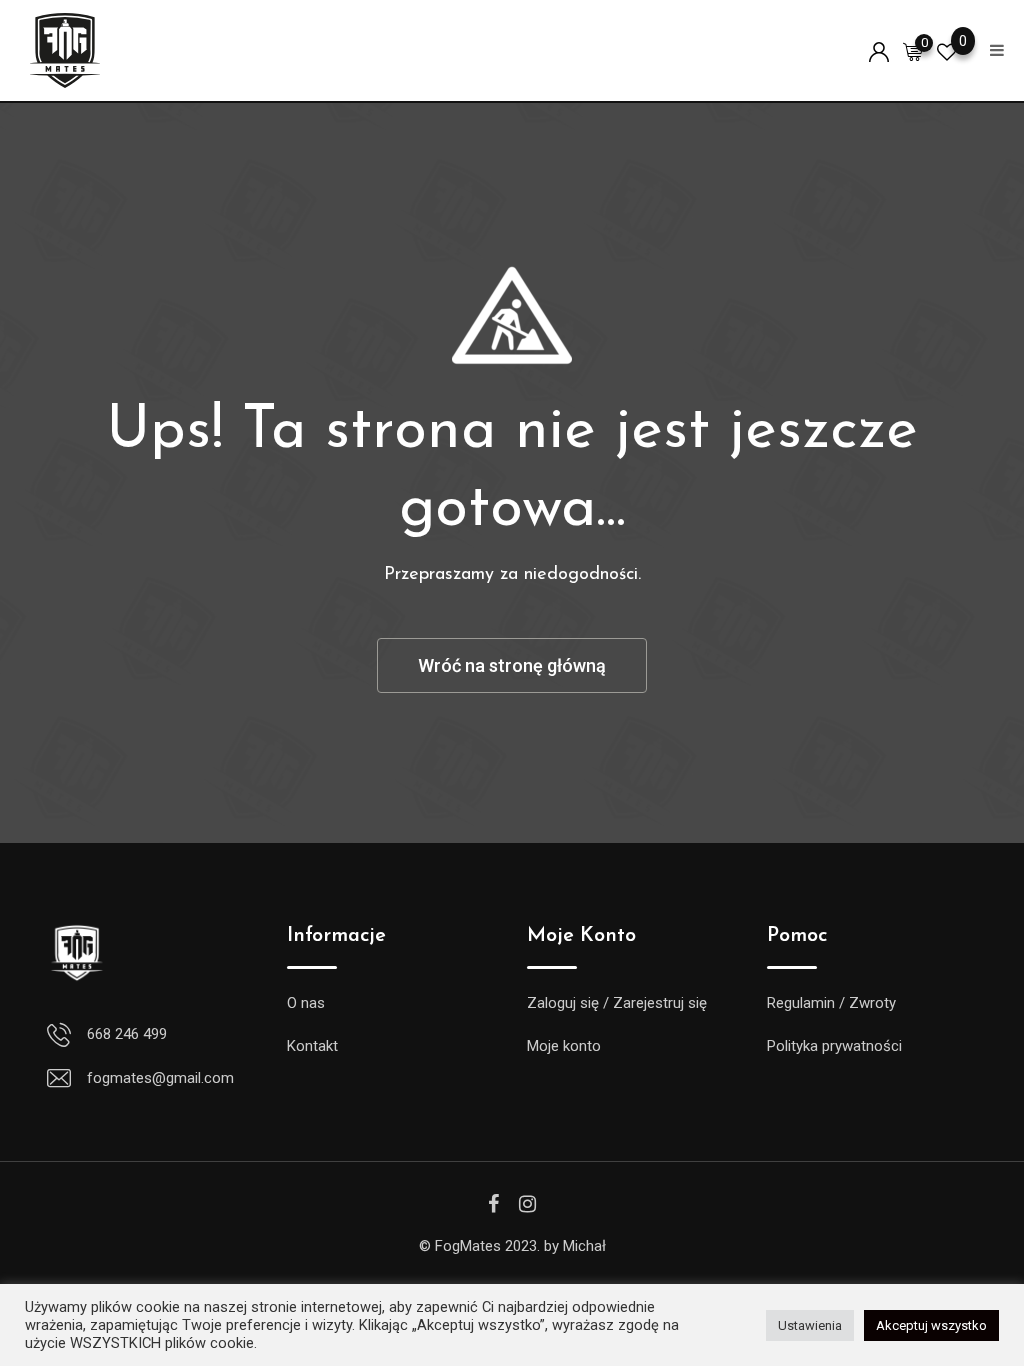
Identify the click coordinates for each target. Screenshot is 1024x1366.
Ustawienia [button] (810, 1325)
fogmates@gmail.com (160, 1078)
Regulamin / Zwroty (831, 1003)
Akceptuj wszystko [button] (931, 1325)
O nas (306, 1003)
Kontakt (312, 1046)
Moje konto (564, 1046)
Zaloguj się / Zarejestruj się (617, 1003)
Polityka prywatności (834, 1046)
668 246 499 (127, 1034)
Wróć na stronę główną (512, 665)
